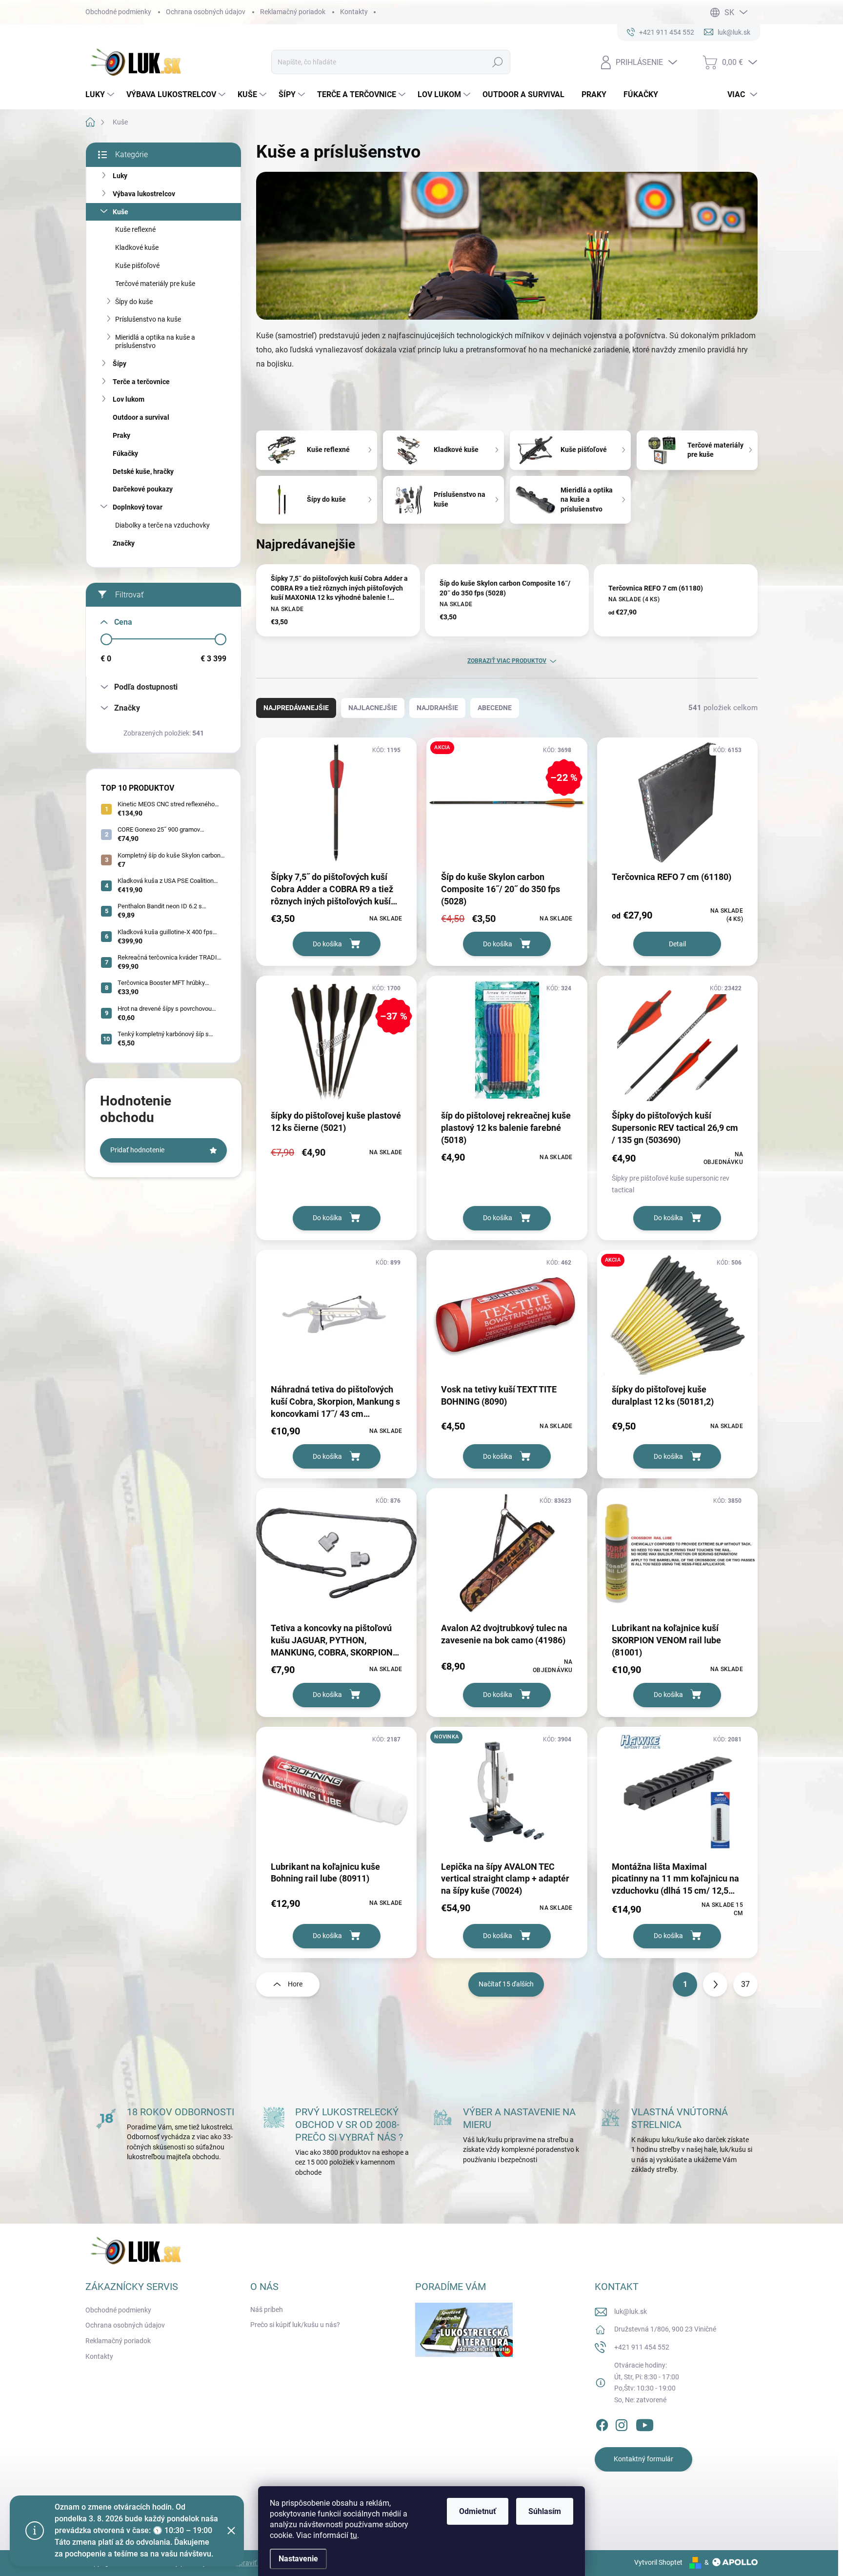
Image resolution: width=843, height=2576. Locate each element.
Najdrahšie (437, 708)
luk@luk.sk (631, 2311)
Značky (124, 543)
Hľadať (498, 62)
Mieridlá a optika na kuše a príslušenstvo (155, 341)
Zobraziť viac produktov (507, 661)
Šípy (120, 364)
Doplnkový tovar (138, 507)
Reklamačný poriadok (293, 12)
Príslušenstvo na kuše (148, 319)
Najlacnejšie (373, 708)
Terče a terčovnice (141, 382)
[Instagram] (622, 2423)
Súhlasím (545, 2511)
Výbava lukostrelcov (144, 194)
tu (354, 2535)
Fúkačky (125, 453)
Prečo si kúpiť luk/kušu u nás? (295, 2325)
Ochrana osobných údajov (206, 12)
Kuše (120, 212)
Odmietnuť (478, 2511)
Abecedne (495, 708)
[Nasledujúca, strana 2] (715, 1984)
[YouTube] (645, 2423)
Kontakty (354, 12)
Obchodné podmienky (118, 12)
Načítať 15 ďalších (506, 1984)
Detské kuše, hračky (143, 471)
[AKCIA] (677, 1320)
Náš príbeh (267, 2310)
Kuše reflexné (135, 229)
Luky (120, 176)
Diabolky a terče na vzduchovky (162, 525)
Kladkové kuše (137, 247)
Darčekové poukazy (143, 489)
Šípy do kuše (134, 302)
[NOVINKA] (507, 1797)
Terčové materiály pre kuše (155, 284)
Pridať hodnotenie (137, 1150)
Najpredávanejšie (296, 708)
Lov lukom (129, 399)
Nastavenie (298, 2559)
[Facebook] (602, 2423)
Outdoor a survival (141, 417)
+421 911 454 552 (642, 2347)
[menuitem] (101, 95)
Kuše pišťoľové (137, 266)
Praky (121, 435)
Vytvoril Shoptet (658, 2562)
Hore (295, 1984)
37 (745, 1984)
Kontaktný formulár (643, 2459)
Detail (677, 944)
